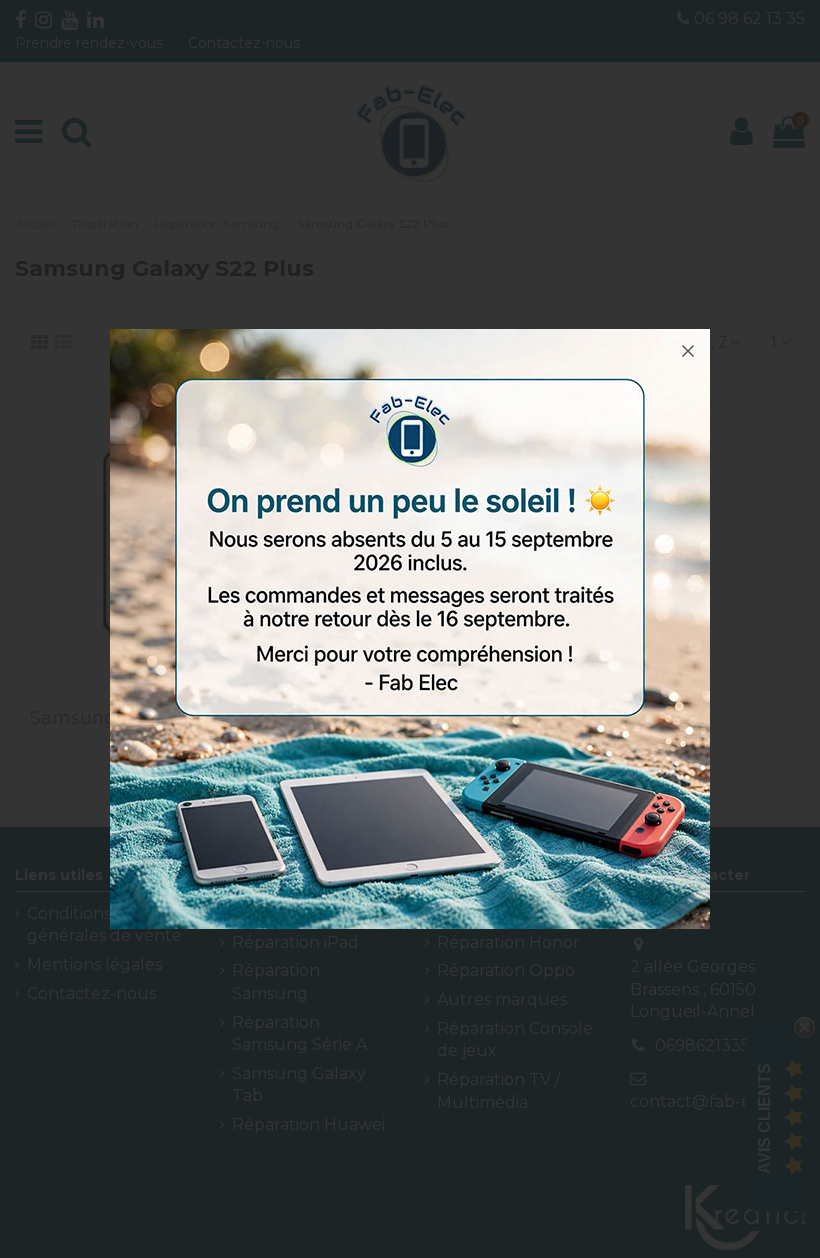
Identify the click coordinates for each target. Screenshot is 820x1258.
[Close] (688, 351)
